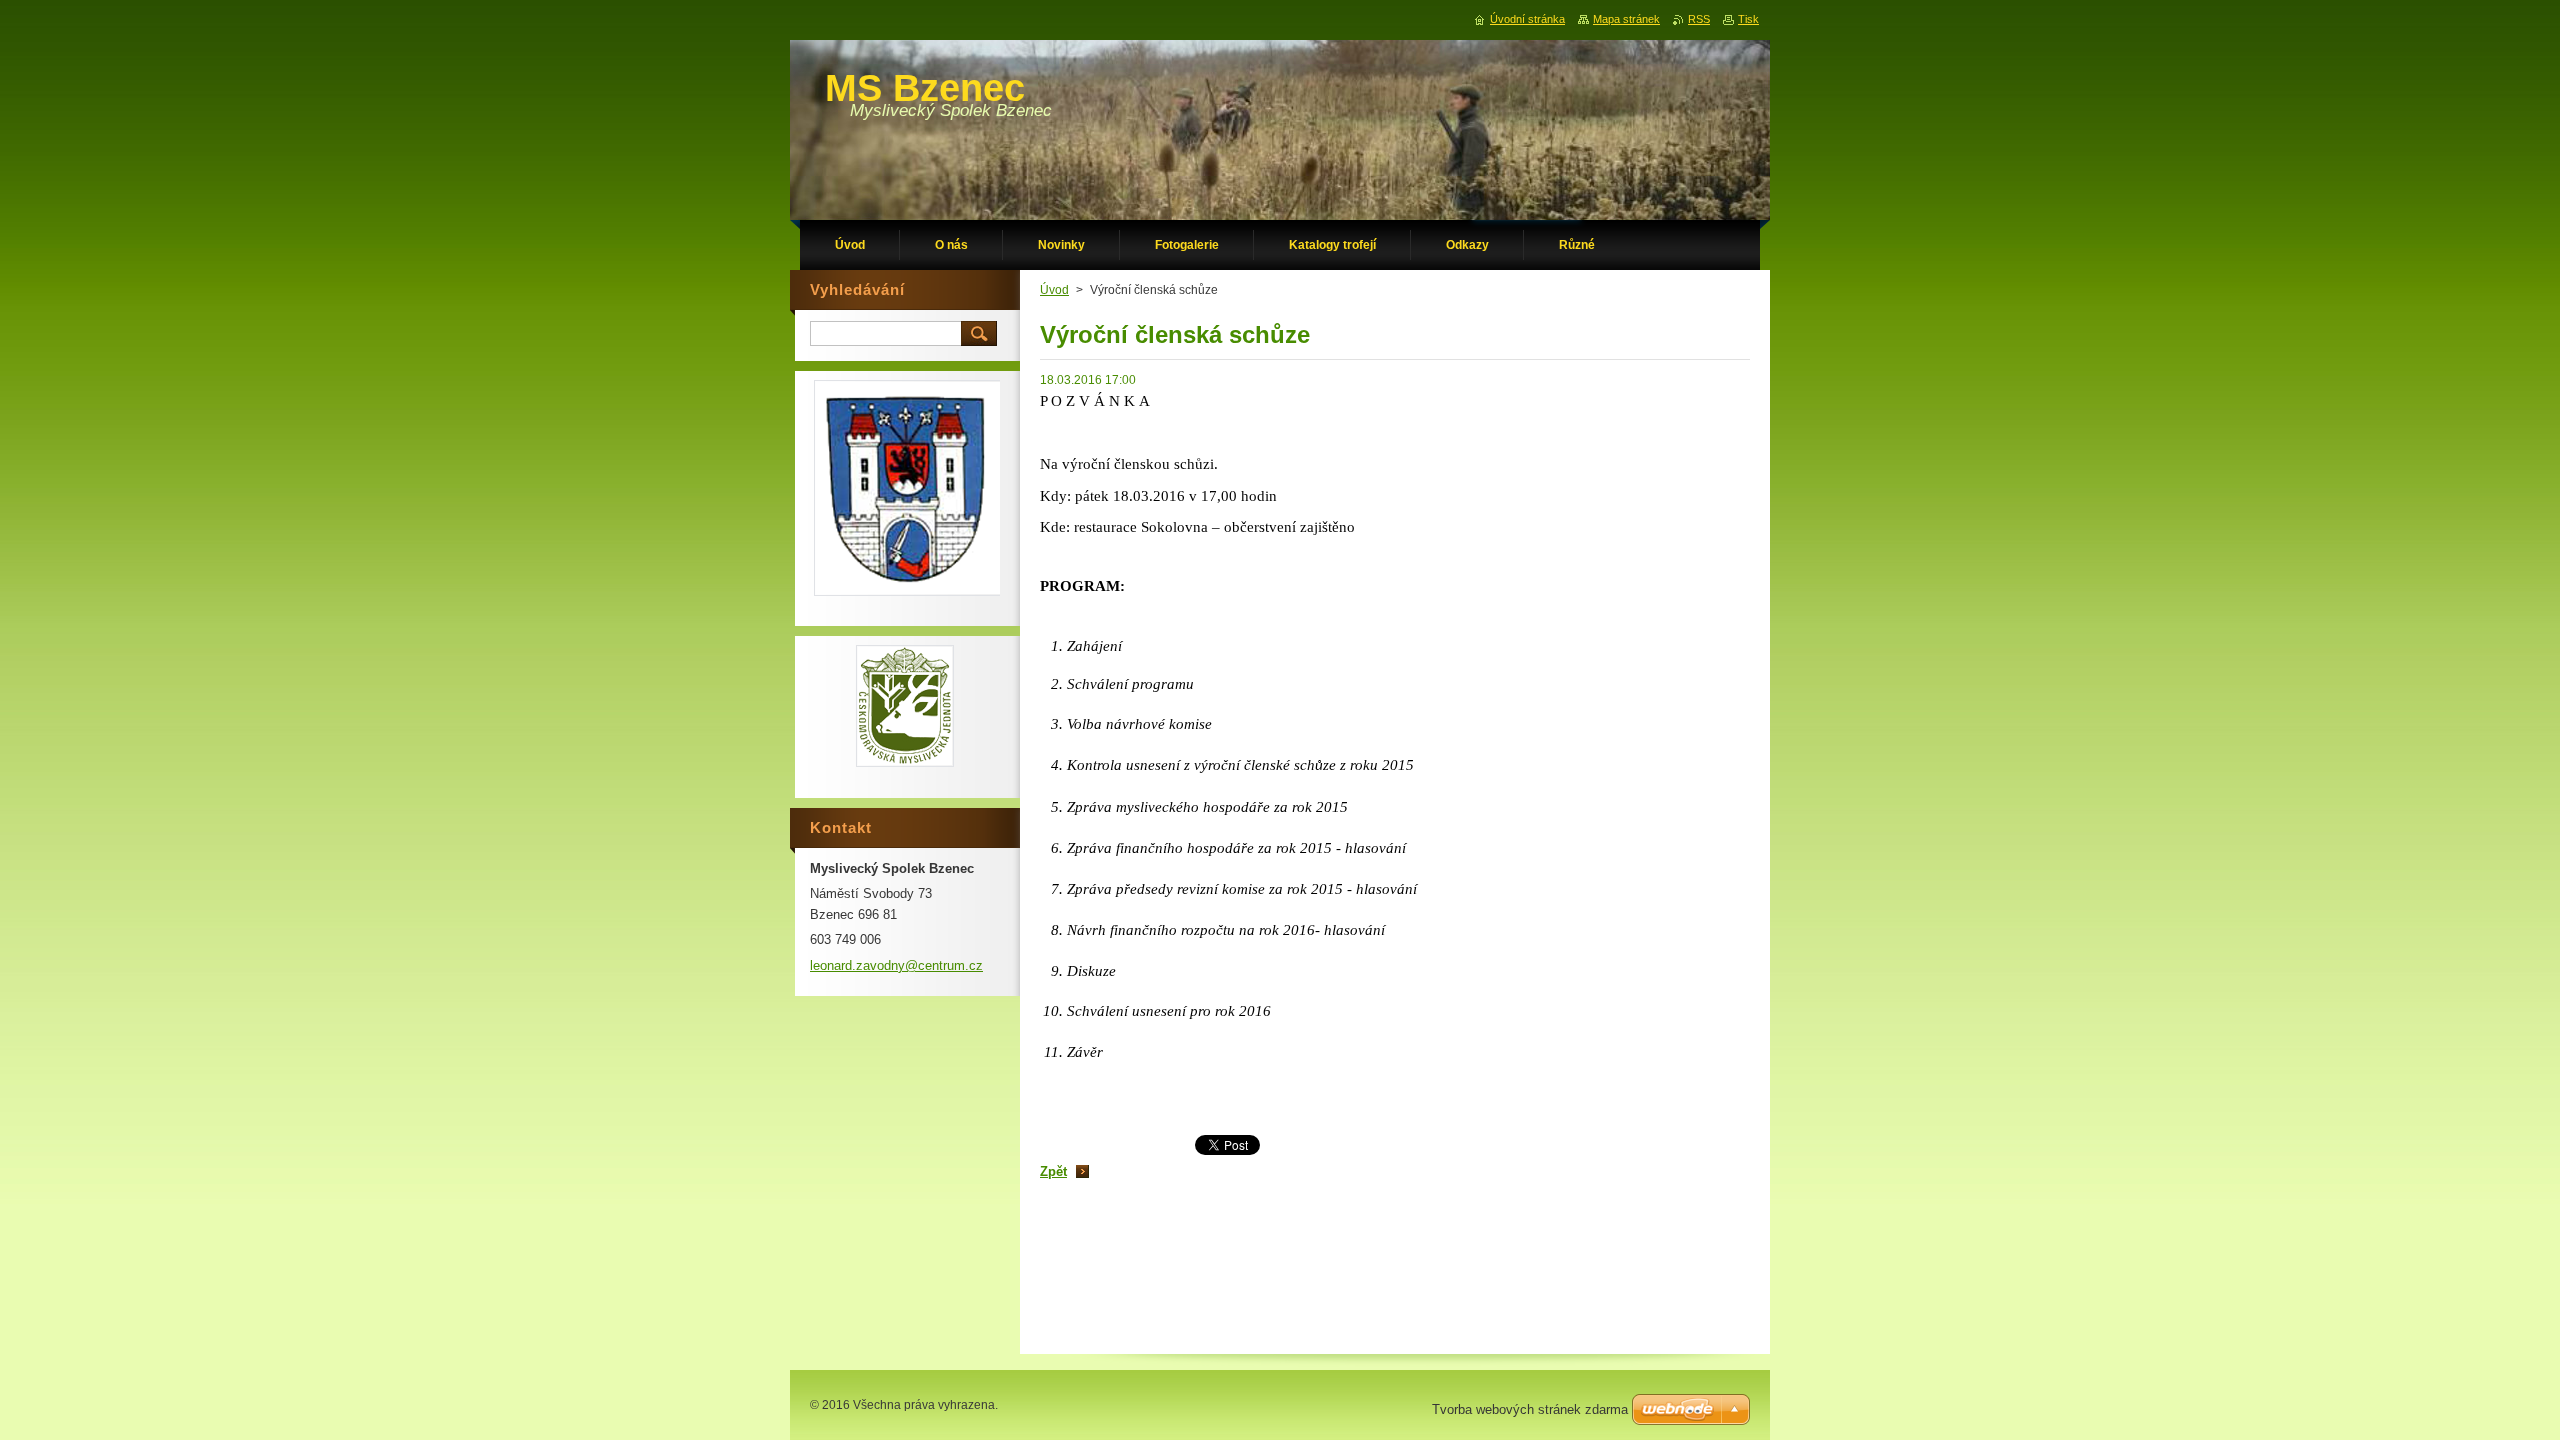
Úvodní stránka (1527, 19)
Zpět (1053, 1171)
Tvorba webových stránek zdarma (1530, 1409)
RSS (1699, 19)
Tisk (1748, 19)
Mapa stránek (1626, 19)
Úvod (1054, 290)
